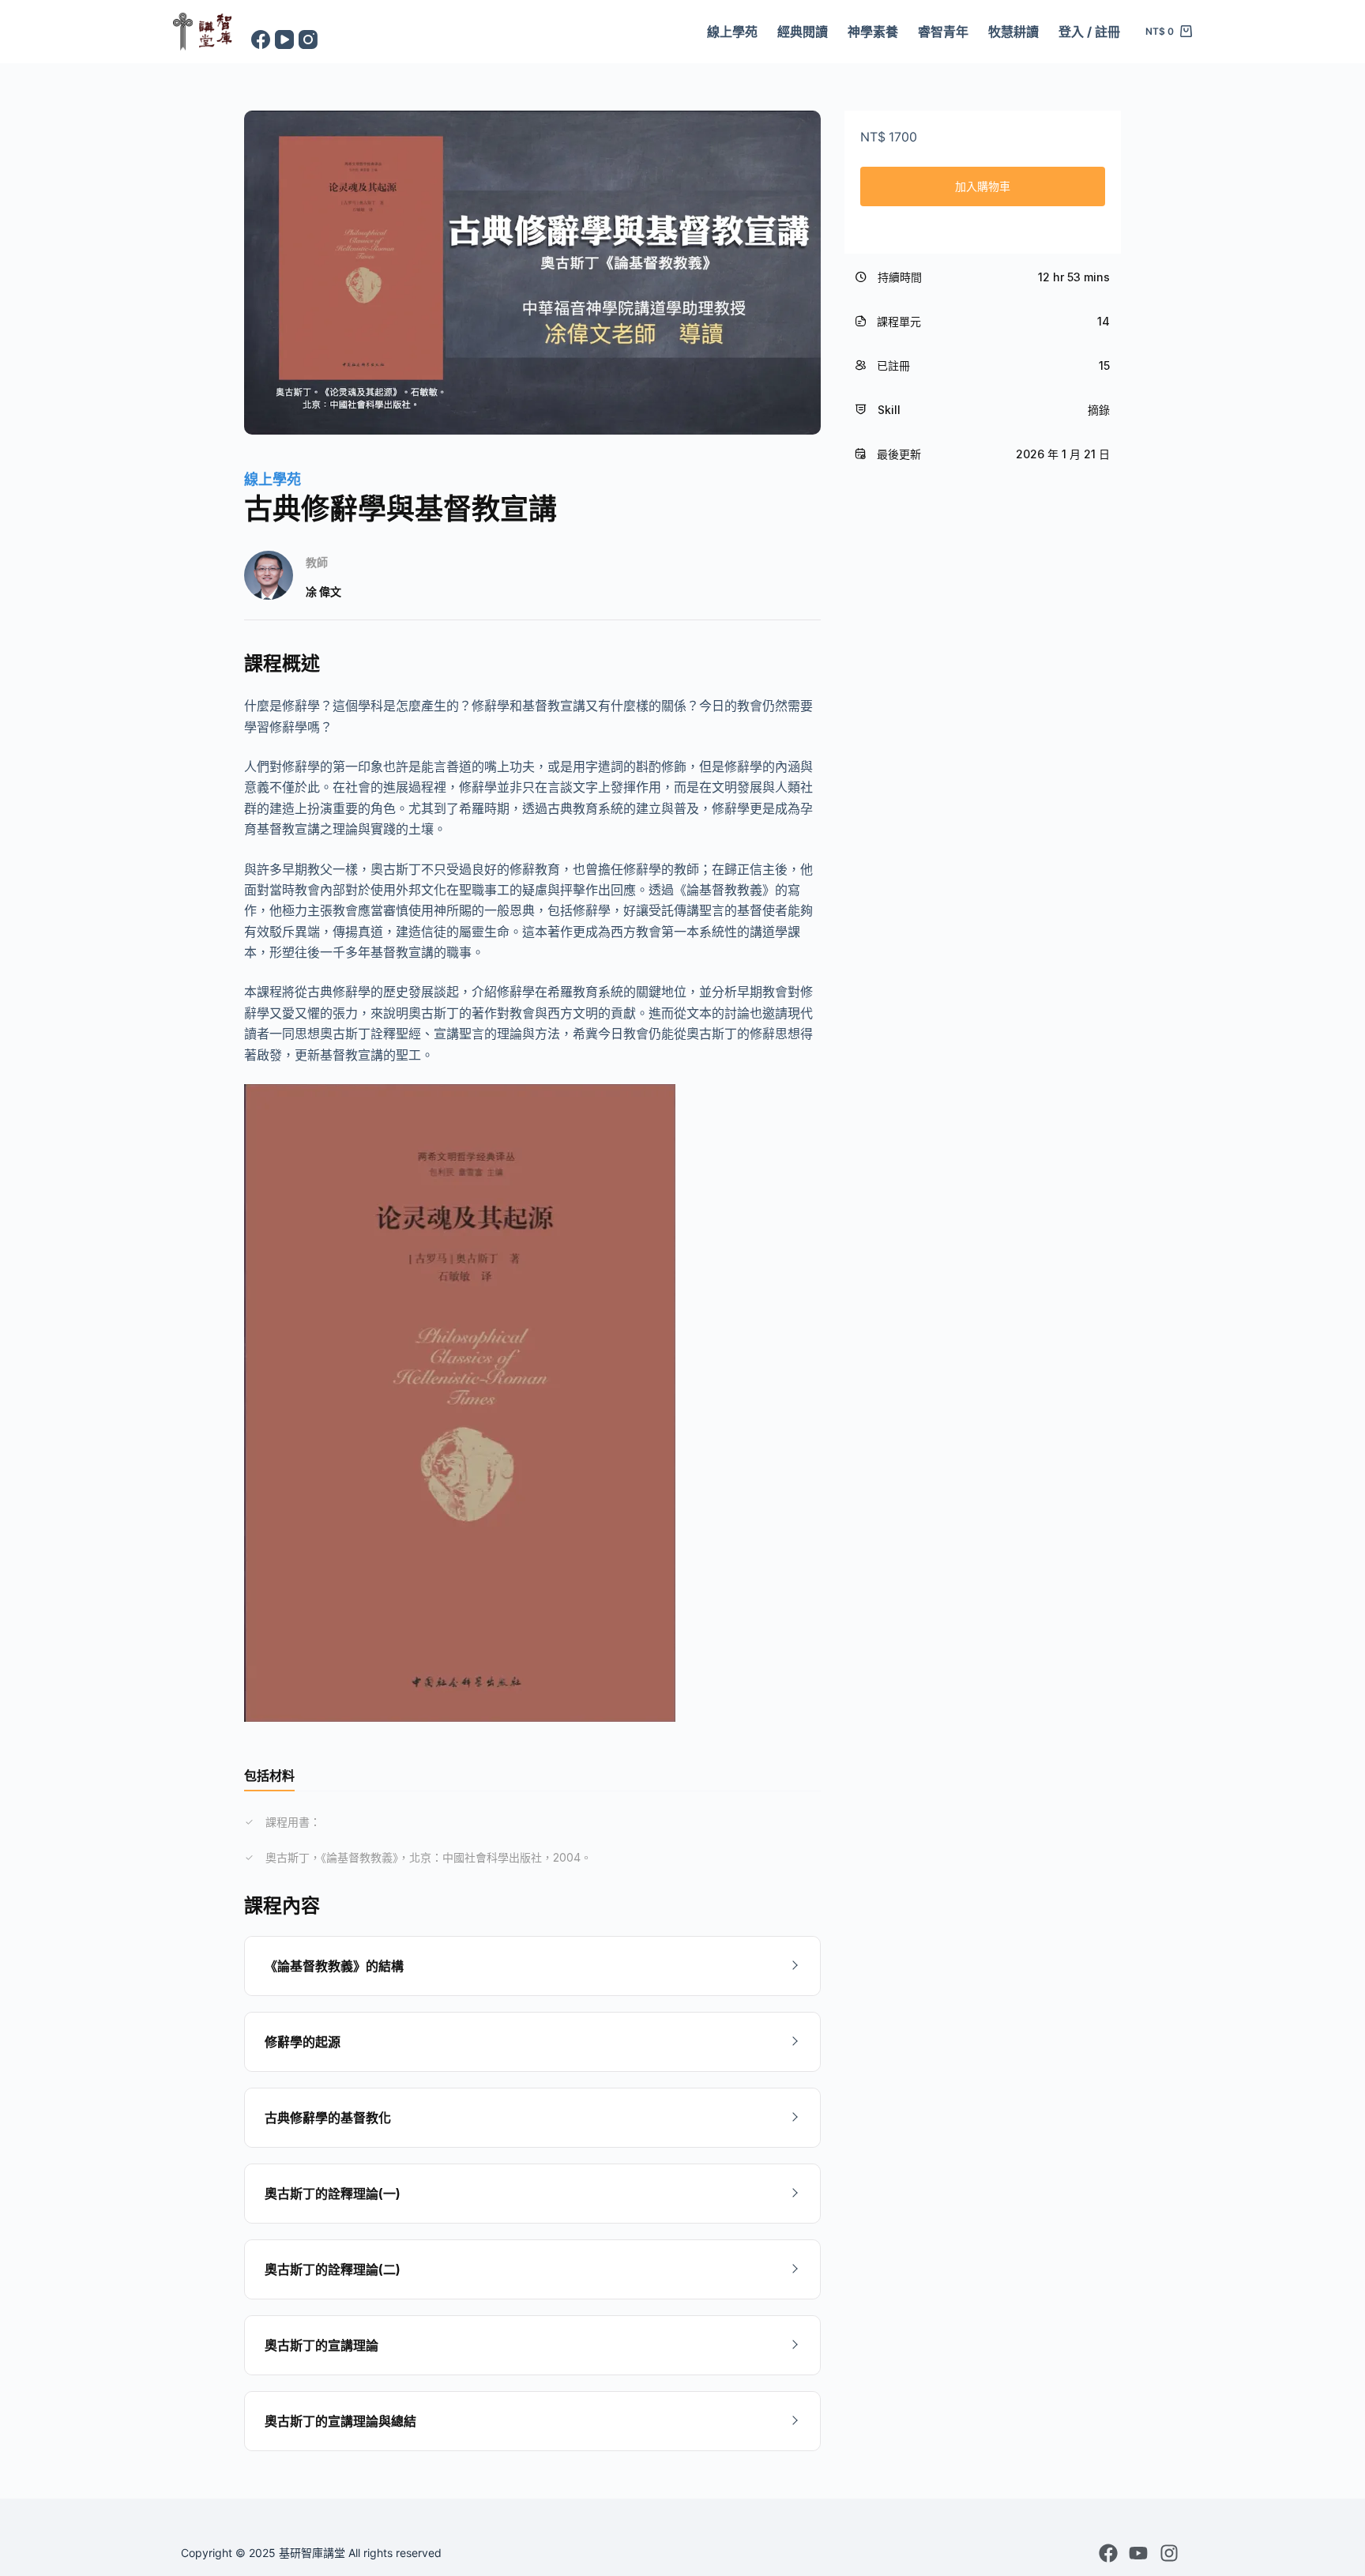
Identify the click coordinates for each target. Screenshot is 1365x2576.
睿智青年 (943, 32)
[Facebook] (261, 40)
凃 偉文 (323, 591)
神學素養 (873, 32)
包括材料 (269, 1776)
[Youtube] (1138, 2553)
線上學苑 (732, 32)
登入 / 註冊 (1089, 32)
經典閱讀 (803, 32)
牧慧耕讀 (1013, 32)
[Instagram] (308, 40)
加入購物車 (983, 186)
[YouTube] (284, 40)
